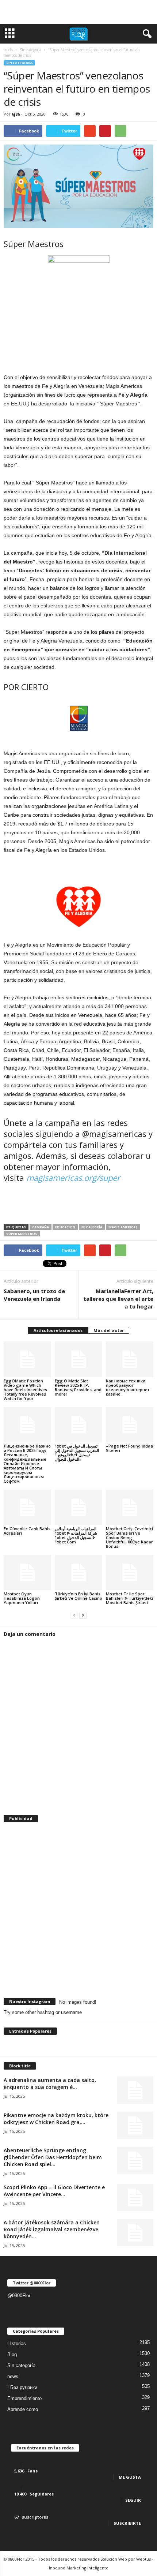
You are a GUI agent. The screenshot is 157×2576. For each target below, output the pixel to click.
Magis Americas (123, 1227)
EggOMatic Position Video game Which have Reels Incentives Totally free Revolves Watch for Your (25, 1390)
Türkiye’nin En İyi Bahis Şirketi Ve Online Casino (78, 1596)
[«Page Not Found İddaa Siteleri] (130, 1425)
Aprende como (23, 2409)
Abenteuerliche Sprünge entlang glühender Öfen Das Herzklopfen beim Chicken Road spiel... (53, 2157)
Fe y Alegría (92, 1227)
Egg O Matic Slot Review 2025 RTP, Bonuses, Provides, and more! (78, 1387)
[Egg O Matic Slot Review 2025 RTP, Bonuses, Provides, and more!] (78, 1359)
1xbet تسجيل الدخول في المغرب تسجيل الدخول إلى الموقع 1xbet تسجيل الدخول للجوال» (77, 1452)
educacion (65, 1227)
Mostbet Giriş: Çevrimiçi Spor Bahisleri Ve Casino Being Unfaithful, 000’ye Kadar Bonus (129, 1537)
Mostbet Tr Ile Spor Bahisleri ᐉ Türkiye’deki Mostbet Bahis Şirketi (129, 1598)
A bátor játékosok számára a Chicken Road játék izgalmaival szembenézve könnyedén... (52, 2229)
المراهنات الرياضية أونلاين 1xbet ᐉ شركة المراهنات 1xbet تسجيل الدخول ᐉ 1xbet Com (76, 1535)
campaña (41, 1227)
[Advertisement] (78, 12)
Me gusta (130, 2477)
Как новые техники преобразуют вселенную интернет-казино (128, 1387)
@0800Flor (19, 2296)
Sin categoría (19, 63)
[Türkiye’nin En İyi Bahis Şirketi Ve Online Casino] (78, 1572)
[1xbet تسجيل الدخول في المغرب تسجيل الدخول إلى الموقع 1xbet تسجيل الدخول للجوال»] (78, 1425)
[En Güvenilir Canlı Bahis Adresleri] (27, 1507)
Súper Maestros (22, 1234)
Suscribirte (127, 2523)
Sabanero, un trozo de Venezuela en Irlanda (34, 1295)
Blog (12, 2354)
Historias (17, 2343)
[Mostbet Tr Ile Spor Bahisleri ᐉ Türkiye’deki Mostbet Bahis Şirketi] (130, 1572)
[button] (146, 34)
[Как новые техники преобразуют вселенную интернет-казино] (130, 1359)
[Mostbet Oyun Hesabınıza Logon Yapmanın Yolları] (27, 1572)
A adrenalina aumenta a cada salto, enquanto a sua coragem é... (50, 2083)
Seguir (133, 2500)
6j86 (16, 114)
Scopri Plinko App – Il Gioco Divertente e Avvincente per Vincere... (54, 2191)
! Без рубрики (22, 2387)
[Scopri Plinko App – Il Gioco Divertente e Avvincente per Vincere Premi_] (135, 2197)
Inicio (8, 50)
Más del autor (109, 1330)
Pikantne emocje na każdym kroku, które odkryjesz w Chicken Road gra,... (56, 2119)
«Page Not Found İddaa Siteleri (129, 1448)
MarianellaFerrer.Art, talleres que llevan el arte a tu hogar (118, 1299)
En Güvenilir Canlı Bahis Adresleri (27, 1531)
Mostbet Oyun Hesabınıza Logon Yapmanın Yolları (22, 1598)
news (13, 2376)
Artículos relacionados (58, 1330)
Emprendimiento (24, 2398)
